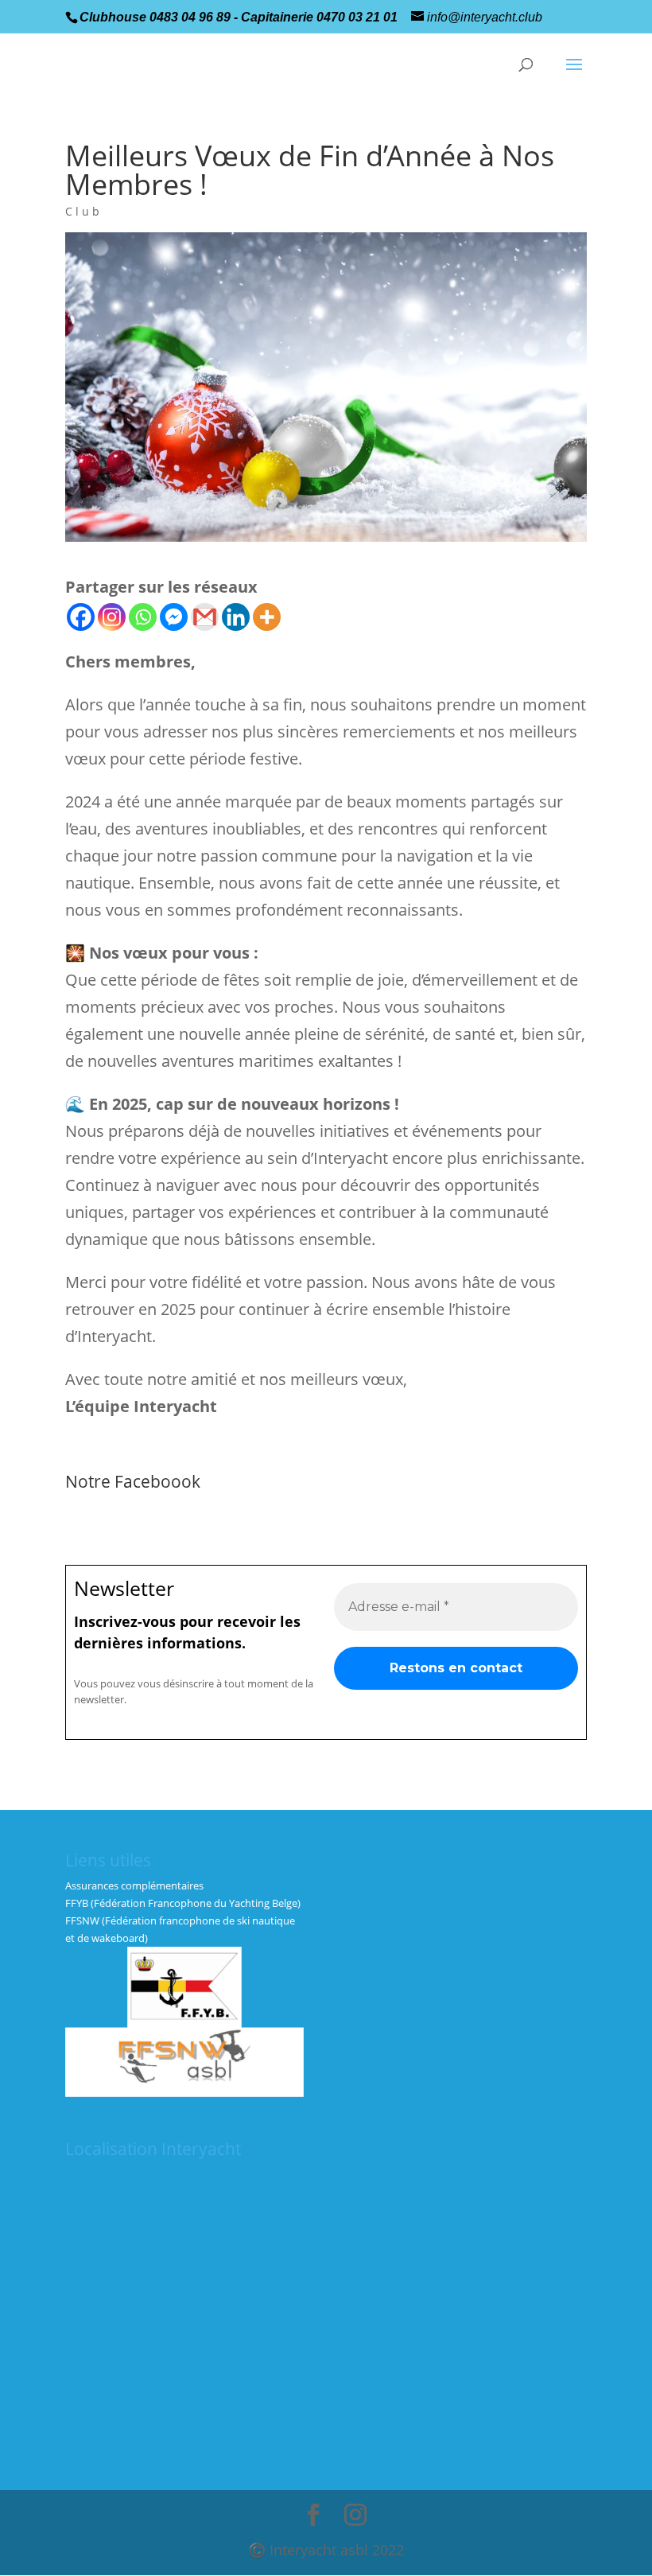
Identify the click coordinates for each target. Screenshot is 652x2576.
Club (84, 211)
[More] (267, 617)
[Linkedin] (236, 617)
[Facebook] (81, 617)
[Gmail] (205, 617)
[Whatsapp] (143, 617)
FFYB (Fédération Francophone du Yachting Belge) (183, 1903)
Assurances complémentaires (134, 1885)
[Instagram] (112, 617)
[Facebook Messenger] (174, 617)
